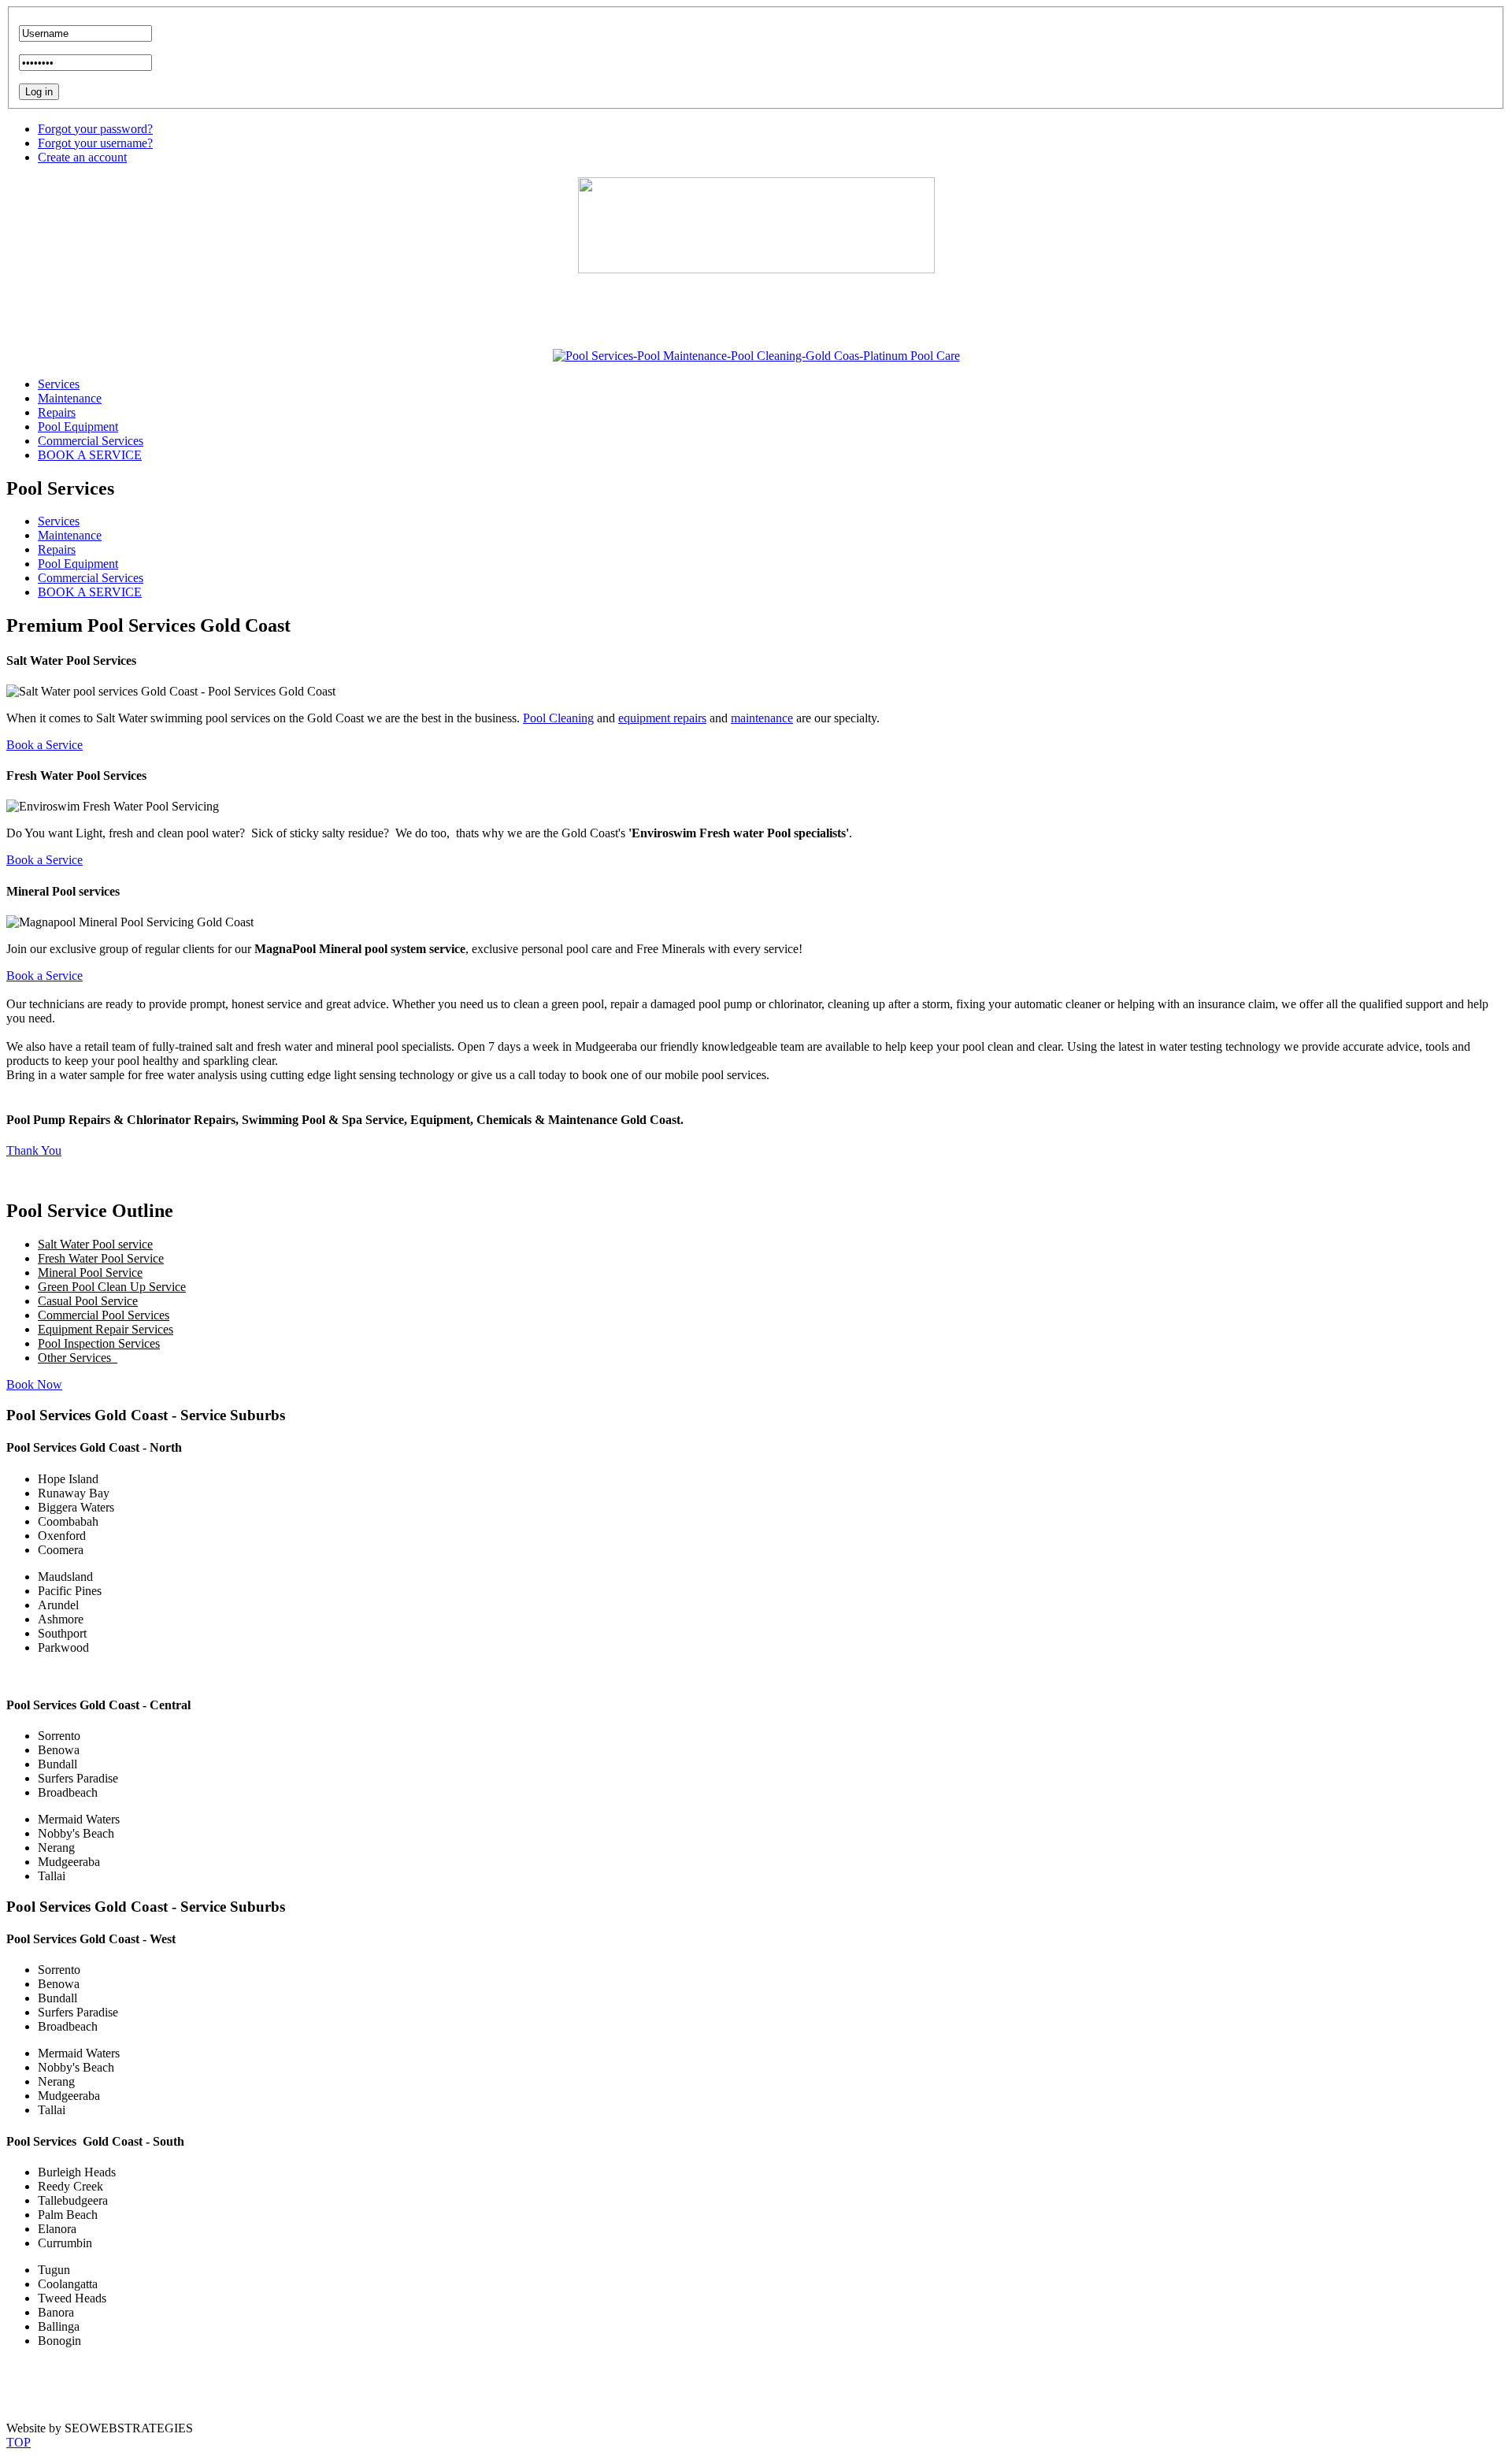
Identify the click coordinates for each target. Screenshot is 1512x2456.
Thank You (34, 1150)
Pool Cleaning (558, 718)
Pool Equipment (78, 564)
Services (59, 521)
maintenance (762, 718)
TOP (19, 2442)
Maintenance (70, 535)
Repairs (57, 549)
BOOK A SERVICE (90, 592)
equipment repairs (662, 718)
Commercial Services (91, 578)
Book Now (34, 1384)
